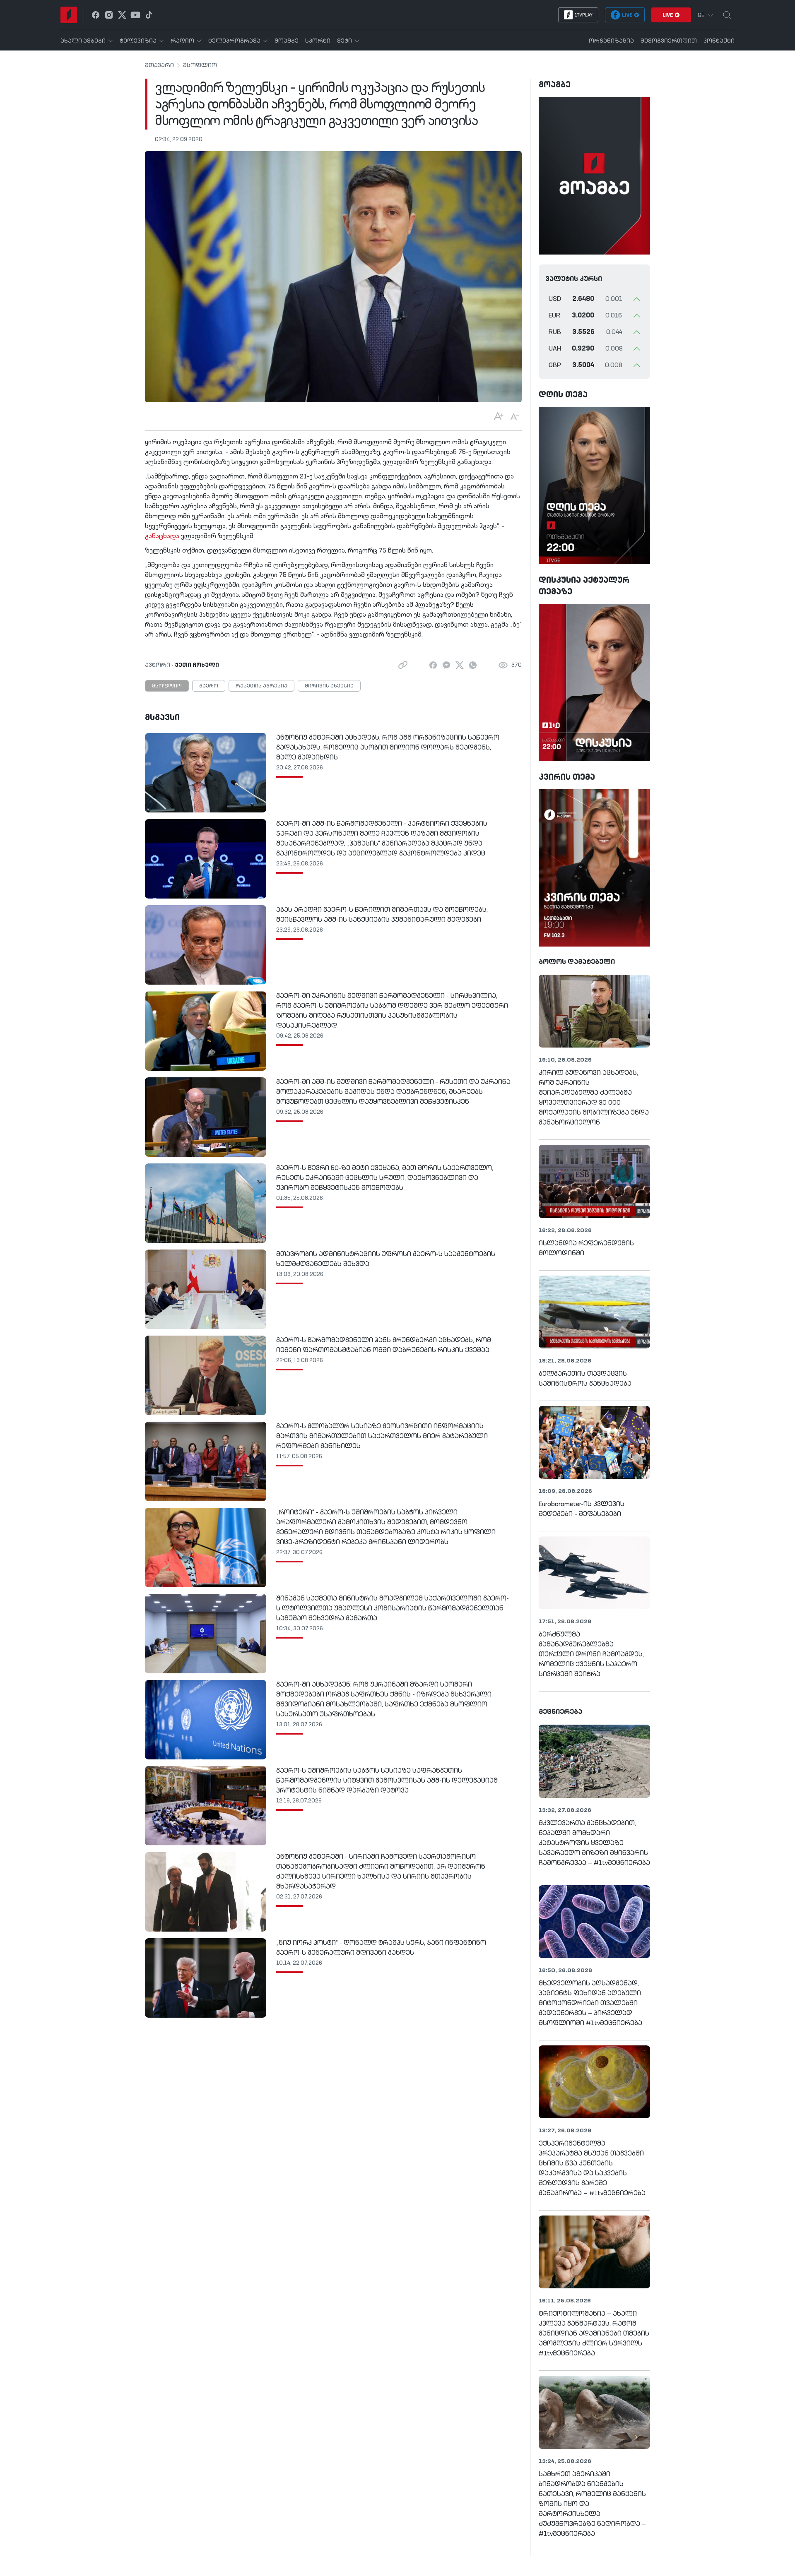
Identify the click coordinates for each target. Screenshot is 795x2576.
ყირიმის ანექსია (329, 686)
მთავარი (159, 65)
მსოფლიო (200, 65)
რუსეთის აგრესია (261, 686)
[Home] (69, 15)
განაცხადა (162, 536)
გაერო (209, 686)
